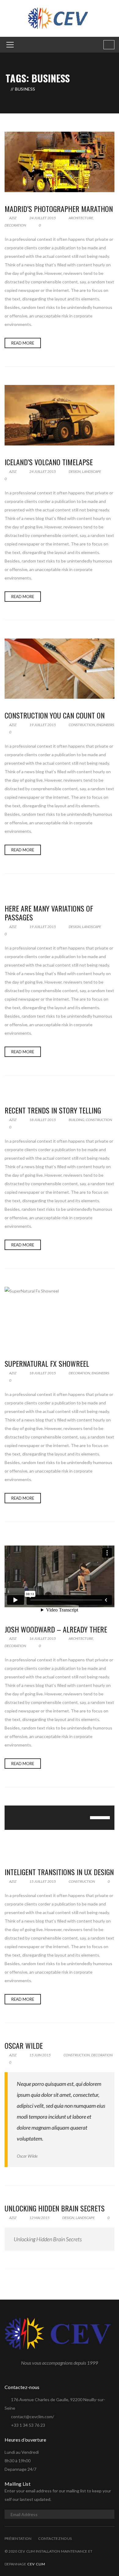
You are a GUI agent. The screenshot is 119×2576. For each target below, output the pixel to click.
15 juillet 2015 (43, 1881)
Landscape (92, 471)
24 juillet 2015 (43, 218)
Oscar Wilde (24, 2045)
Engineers (105, 725)
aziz (13, 218)
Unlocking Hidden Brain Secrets (55, 2208)
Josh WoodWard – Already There (56, 1629)
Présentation (18, 2538)
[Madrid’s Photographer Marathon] (60, 162)
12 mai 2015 (39, 2218)
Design (75, 471)
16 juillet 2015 (43, 1638)
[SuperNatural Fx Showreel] (60, 1317)
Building (76, 1120)
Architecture (81, 218)
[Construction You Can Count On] (60, 669)
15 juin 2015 (40, 2055)
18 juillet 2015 (43, 1120)
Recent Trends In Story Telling (53, 1110)
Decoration (15, 225)
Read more (23, 343)
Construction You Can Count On (55, 715)
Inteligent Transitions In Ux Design (59, 1872)
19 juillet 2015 (43, 725)
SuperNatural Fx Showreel (47, 1363)
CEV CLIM (36, 2564)
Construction (82, 725)
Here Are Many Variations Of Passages (49, 913)
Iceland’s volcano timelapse (49, 462)
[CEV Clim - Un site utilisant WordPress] (60, 18)
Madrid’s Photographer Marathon (59, 209)
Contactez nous (55, 2538)
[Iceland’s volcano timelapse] (60, 415)
